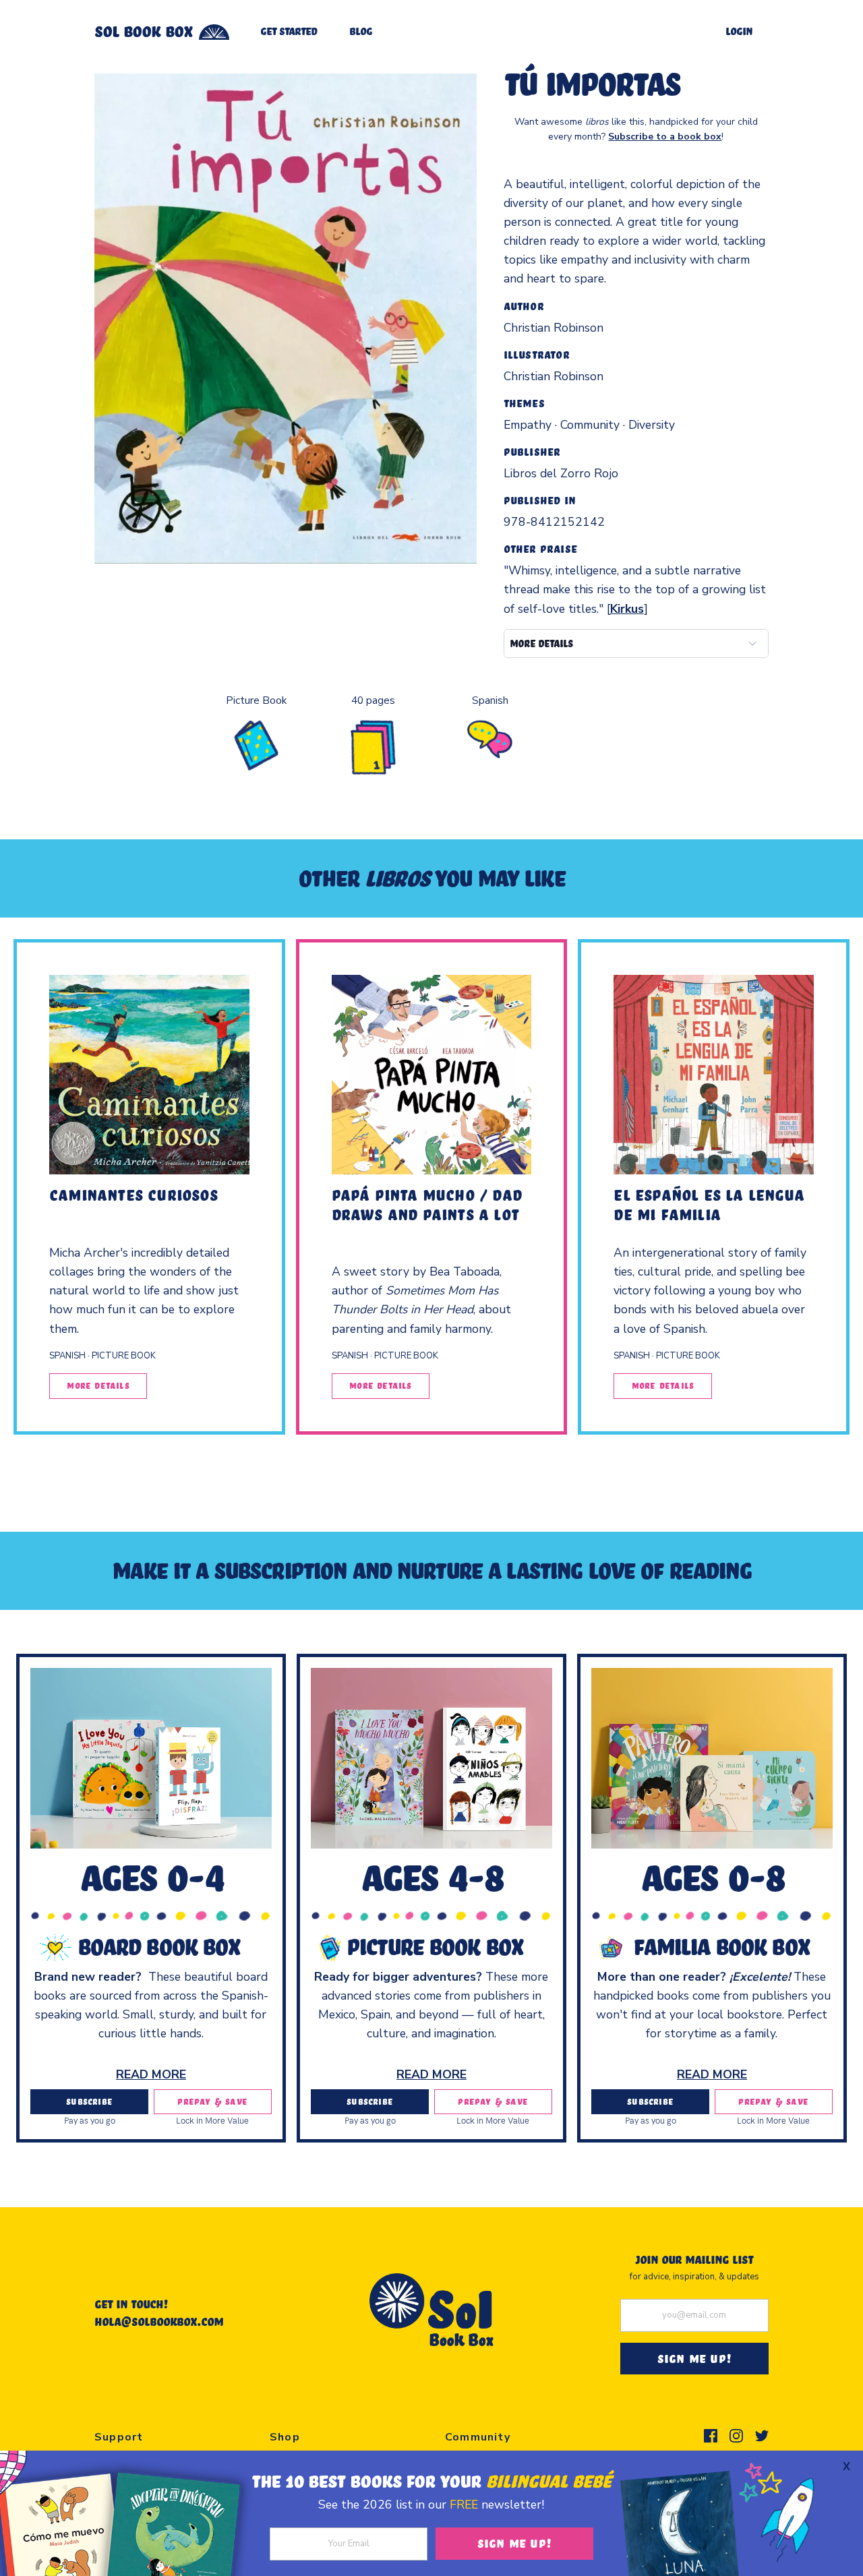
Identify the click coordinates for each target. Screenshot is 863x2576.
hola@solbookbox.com (159, 2321)
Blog (361, 31)
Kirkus (627, 609)
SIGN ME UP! (694, 2358)
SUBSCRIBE (89, 2101)
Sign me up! (514, 2543)
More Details (98, 1385)
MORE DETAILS (541, 643)
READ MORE (151, 2074)
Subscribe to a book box (665, 137)
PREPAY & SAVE (212, 2101)
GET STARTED (289, 31)
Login (739, 31)
